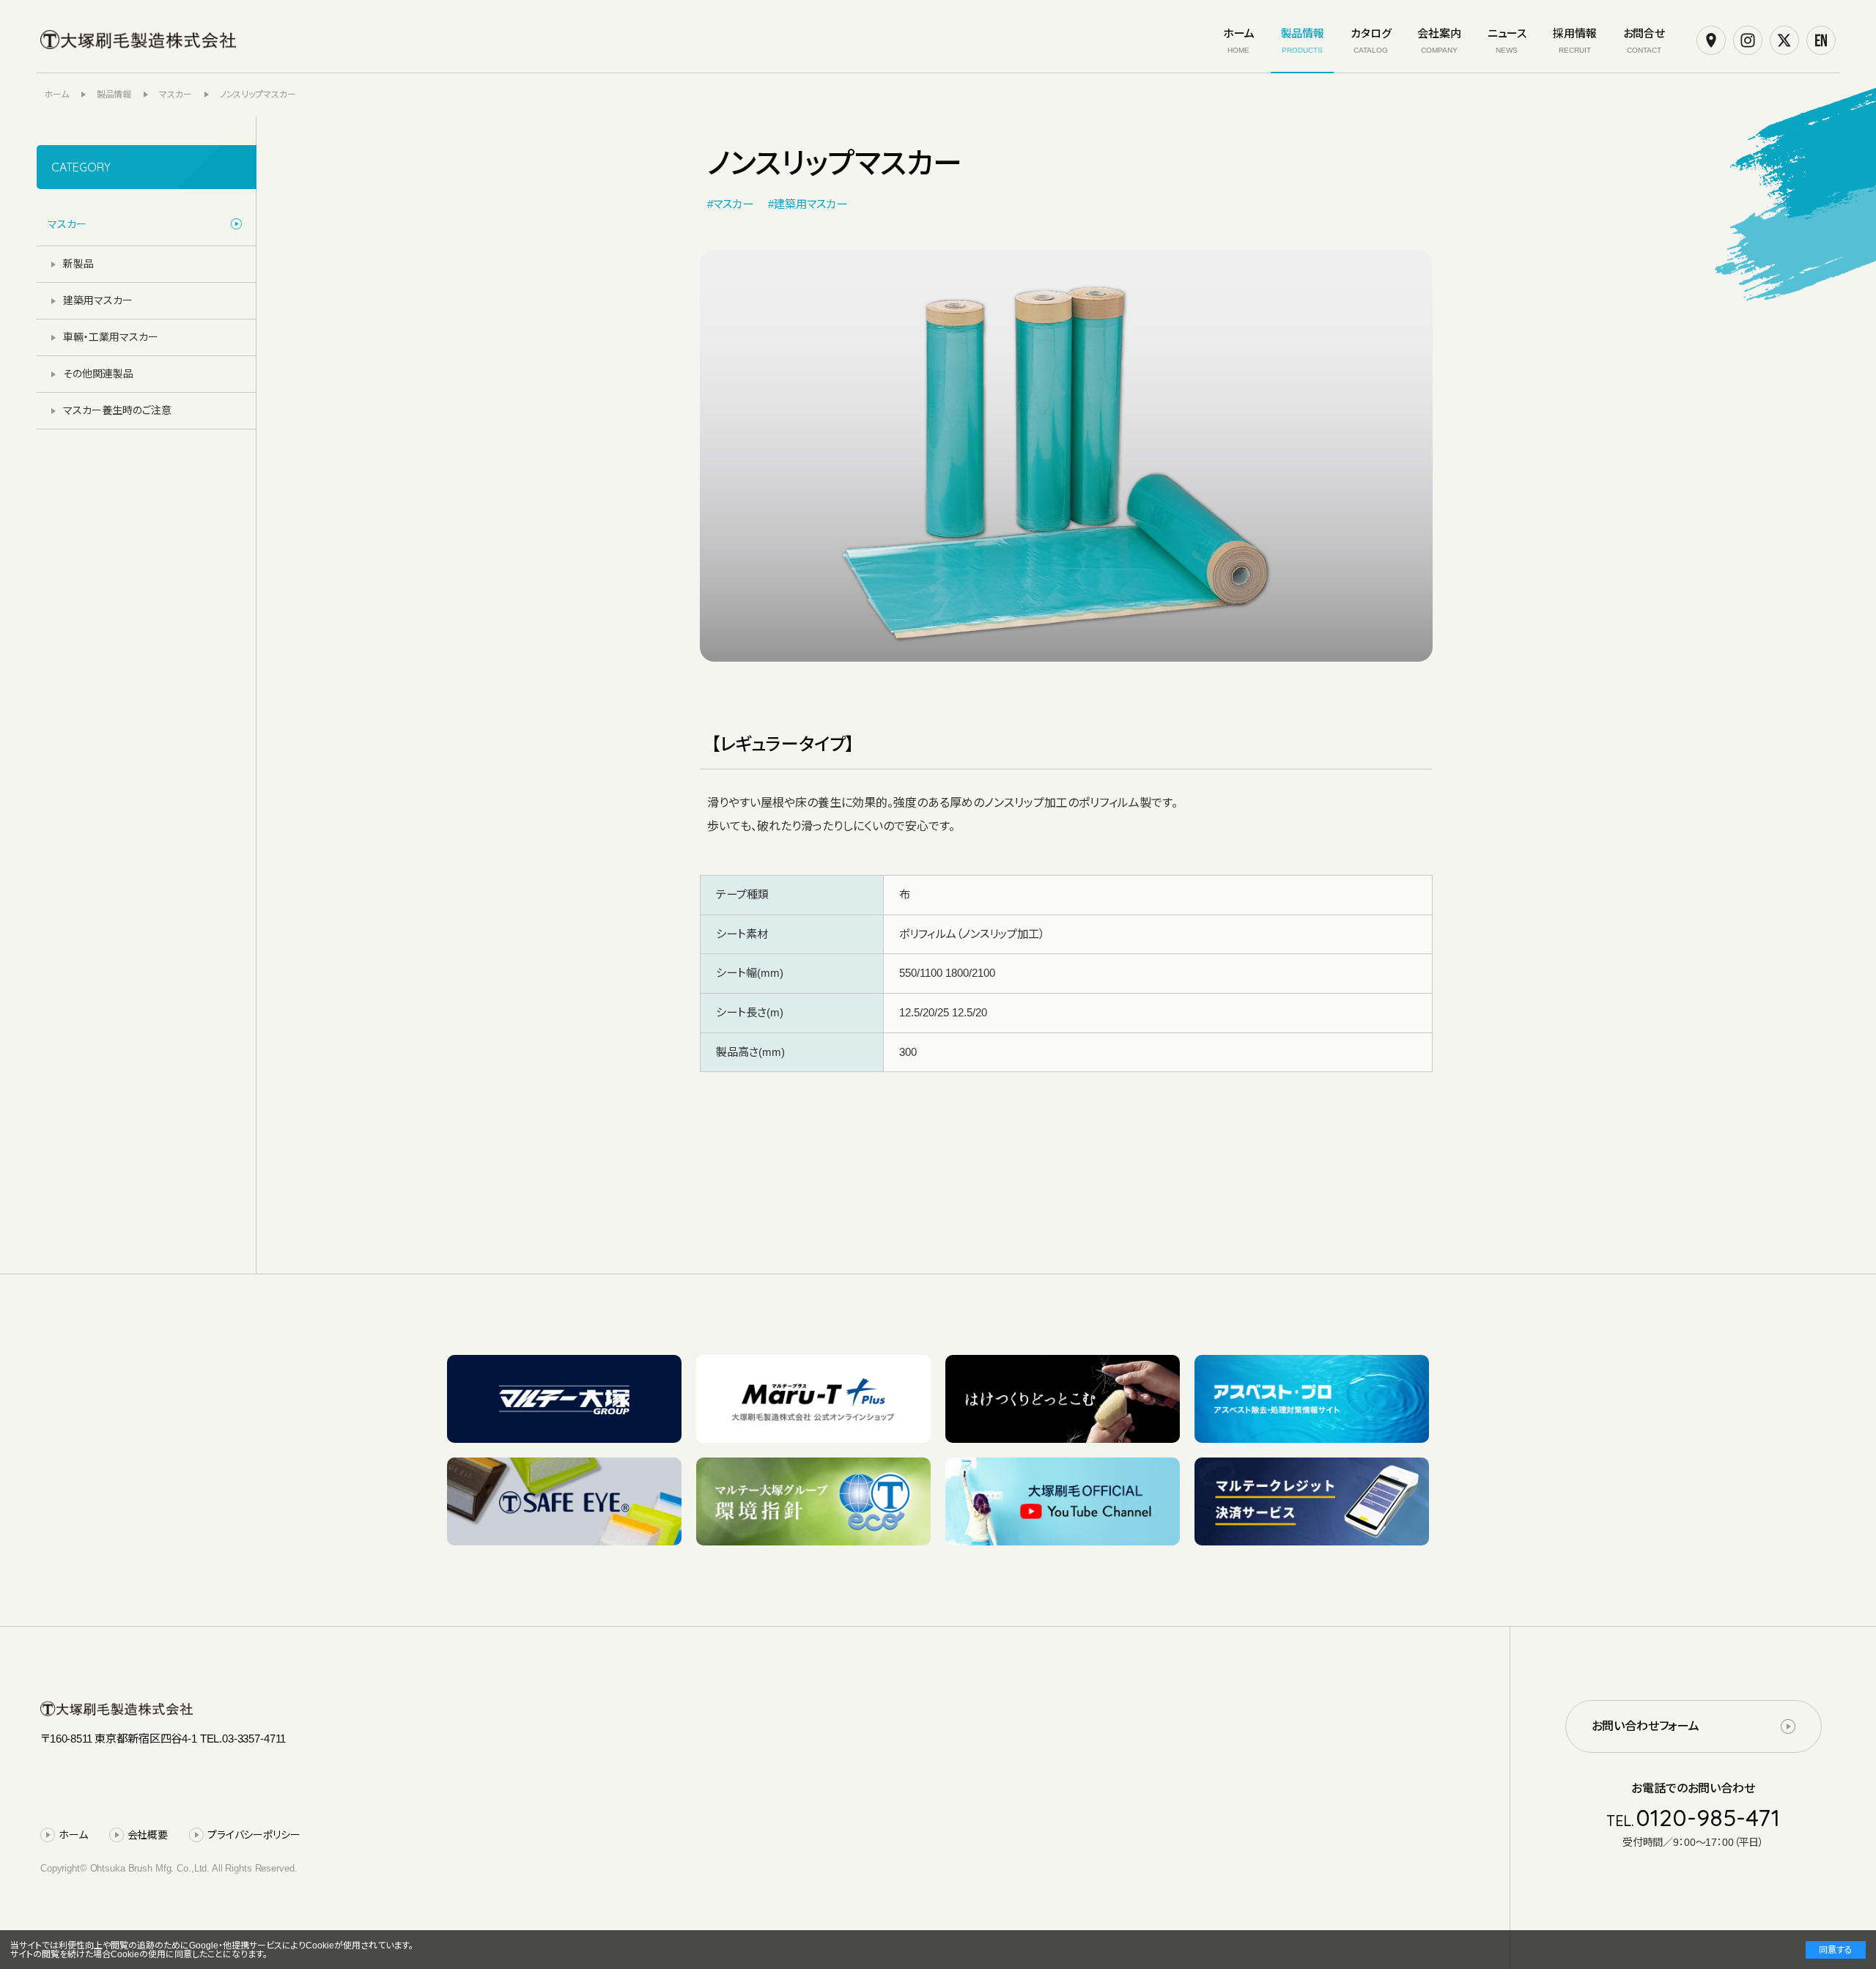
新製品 (78, 264)
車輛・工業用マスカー (111, 337)
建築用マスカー (98, 300)
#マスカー (730, 204)
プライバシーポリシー (254, 1835)
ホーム (73, 1835)
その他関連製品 (98, 374)
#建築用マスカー (808, 204)
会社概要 (148, 1835)
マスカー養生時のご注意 (117, 410)
